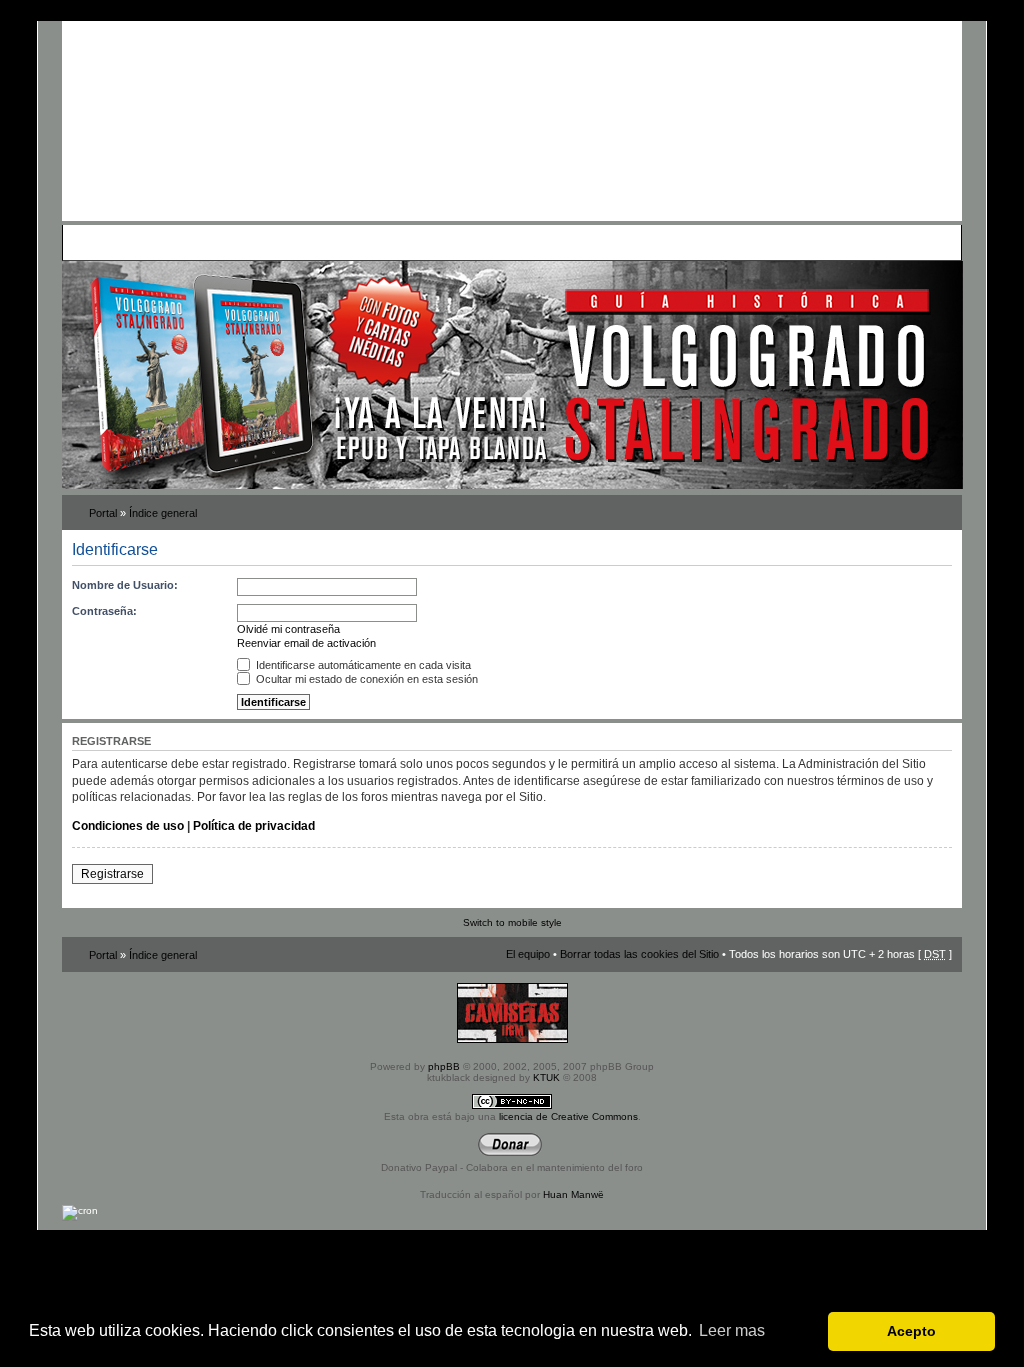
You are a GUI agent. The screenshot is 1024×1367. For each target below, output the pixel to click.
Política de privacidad (254, 826)
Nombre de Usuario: (125, 585)
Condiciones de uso (128, 826)
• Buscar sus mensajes (439, 242)
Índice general (163, 513)
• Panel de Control (142, 242)
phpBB (444, 1066)
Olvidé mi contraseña (288, 629)
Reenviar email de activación (306, 643)
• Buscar (248, 242)
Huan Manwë (573, 1194)
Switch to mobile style (512, 922)
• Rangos (353, 242)
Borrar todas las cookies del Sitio (639, 954)
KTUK (546, 1077)
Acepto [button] (911, 1331)
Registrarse (112, 874)
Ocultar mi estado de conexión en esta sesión (365, 679)
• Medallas (299, 242)
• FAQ (208, 242)
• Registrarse (535, 242)
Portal (103, 513)
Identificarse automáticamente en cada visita (362, 665)
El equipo (528, 954)
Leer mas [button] (732, 1330)
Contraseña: (104, 611)
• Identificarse (608, 242)
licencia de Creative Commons (568, 1116)
